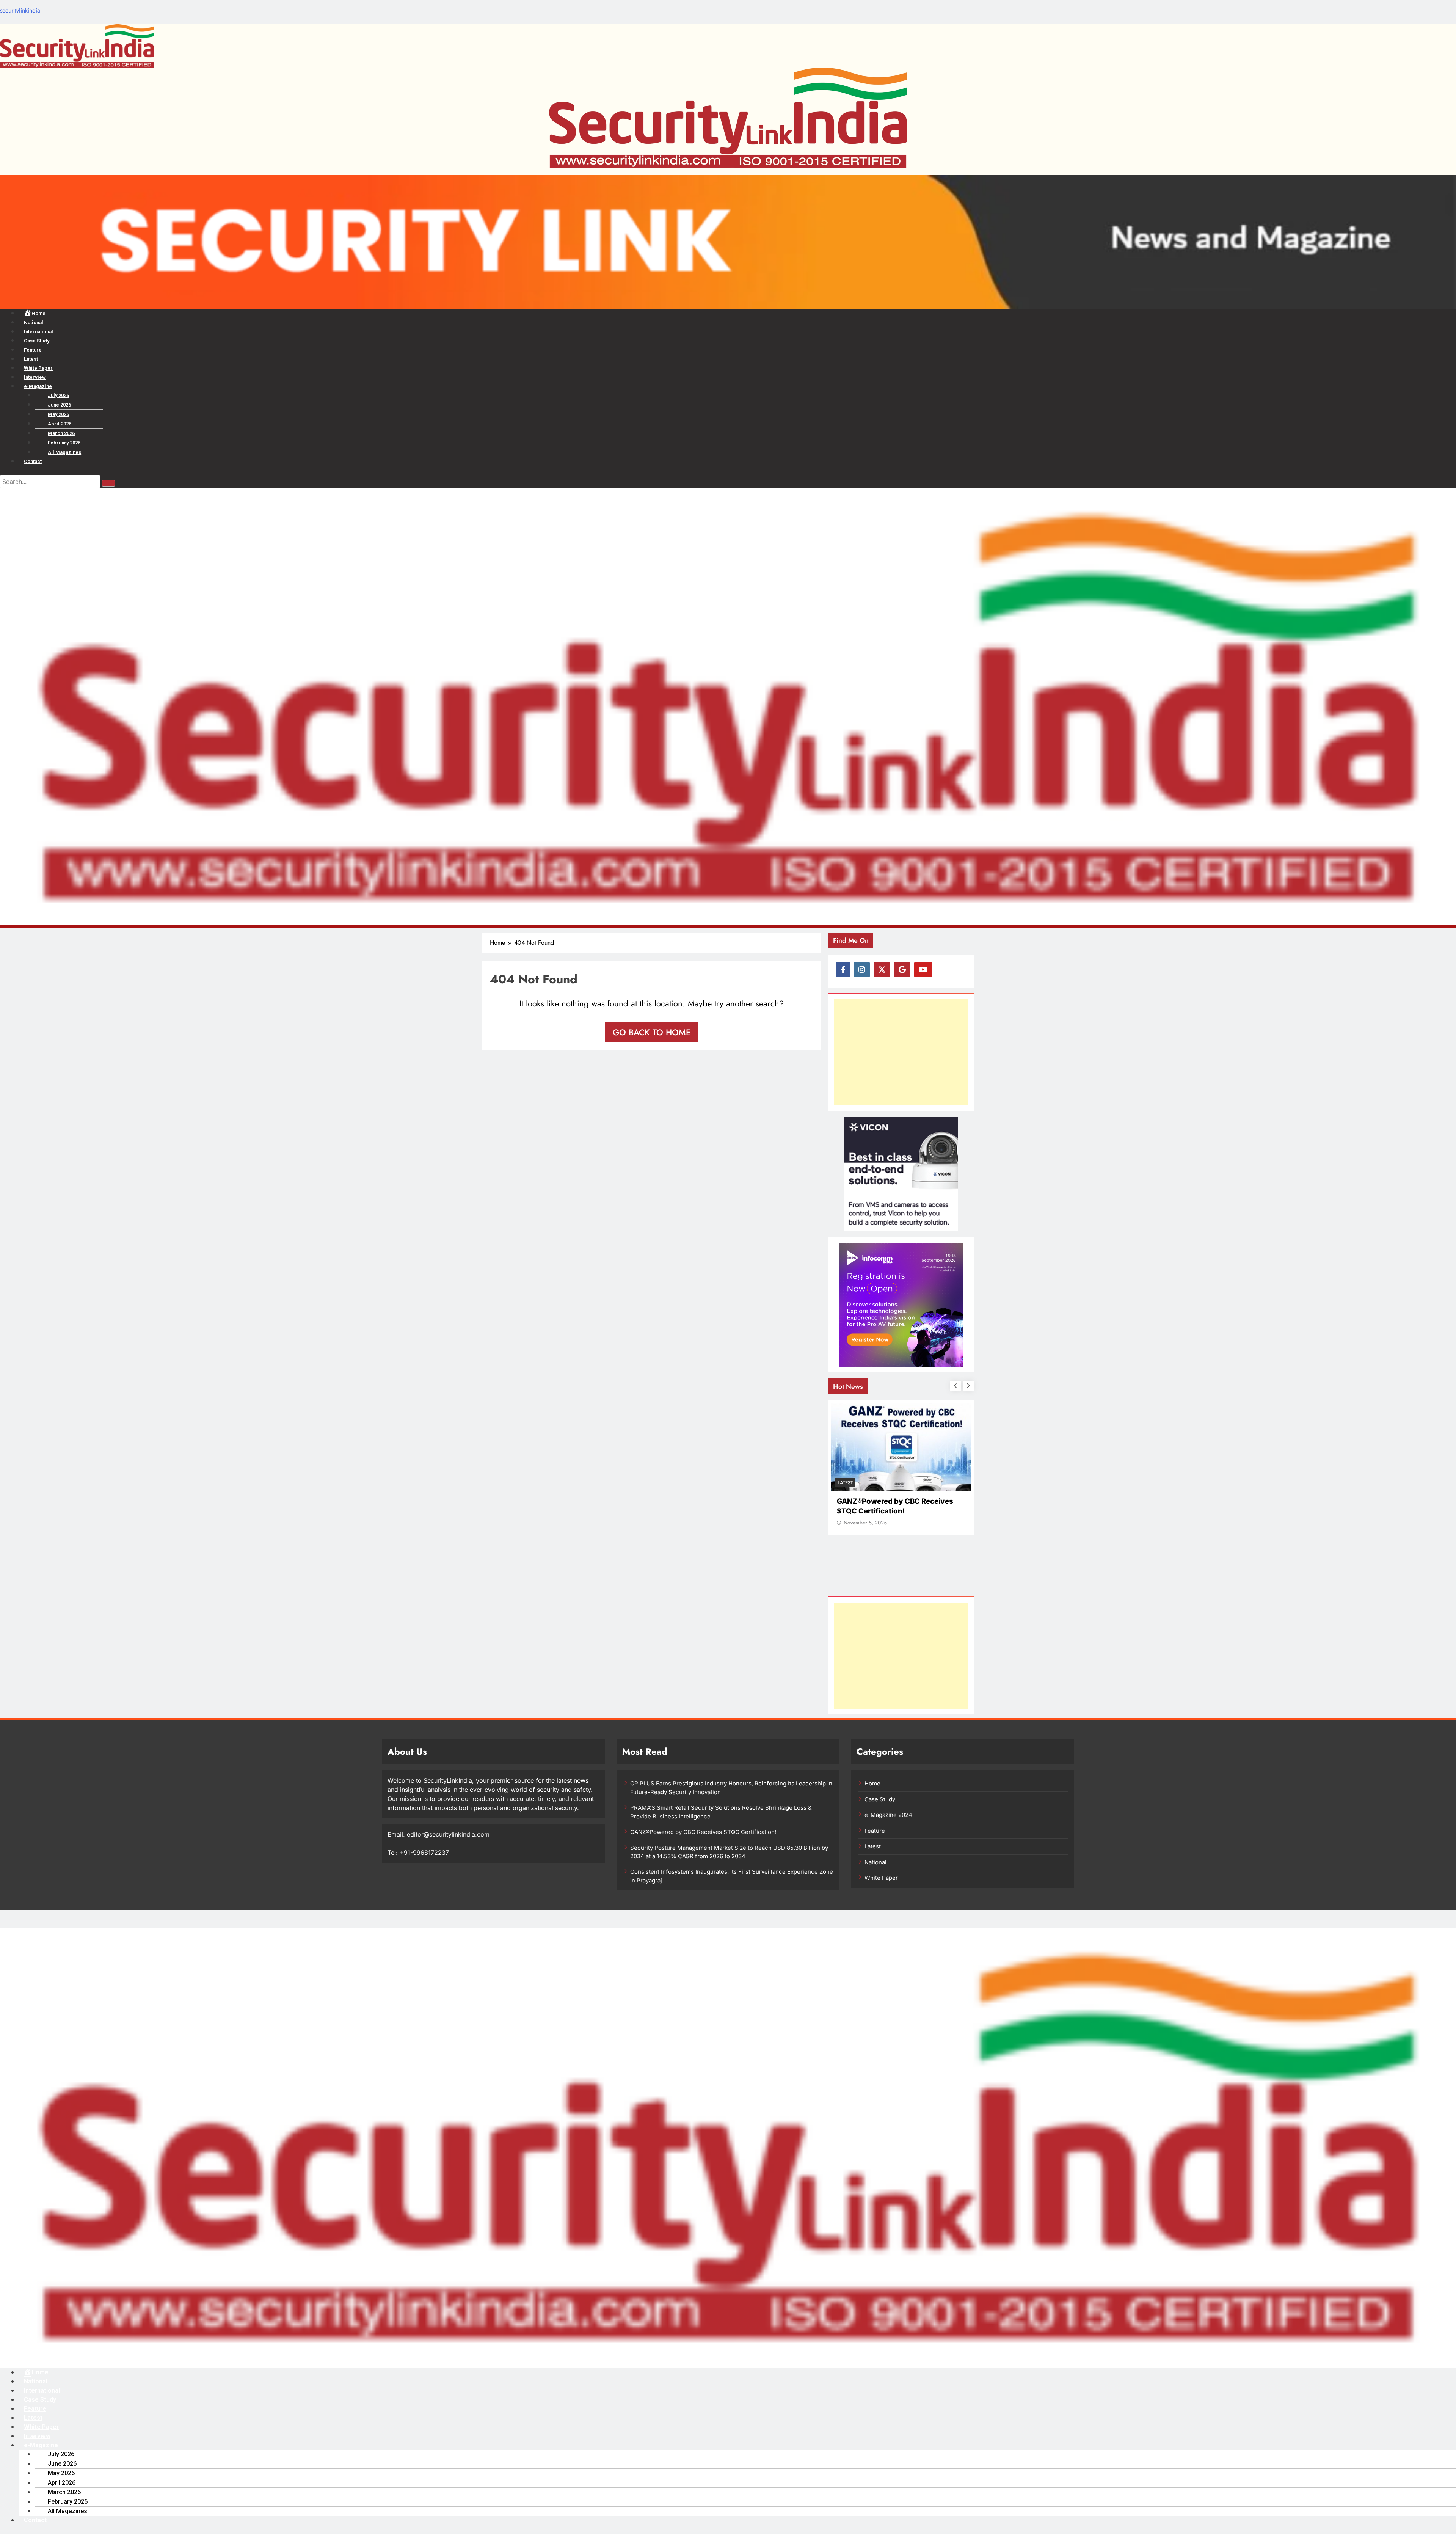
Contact (33, 461)
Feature (33, 350)
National (34, 323)
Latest (31, 359)
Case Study (37, 341)
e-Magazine (38, 386)
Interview (35, 377)
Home (872, 1784)
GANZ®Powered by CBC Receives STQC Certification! (703, 1832)
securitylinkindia (20, 10)
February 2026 (64, 443)
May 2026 (58, 414)
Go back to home (652, 1032)
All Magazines (64, 452)
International (38, 332)
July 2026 (58, 395)
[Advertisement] (901, 1052)
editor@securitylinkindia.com (448, 1834)
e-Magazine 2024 (888, 1815)
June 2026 (59, 405)
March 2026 (61, 433)
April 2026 (60, 424)
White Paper (38, 368)
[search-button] (108, 483)
